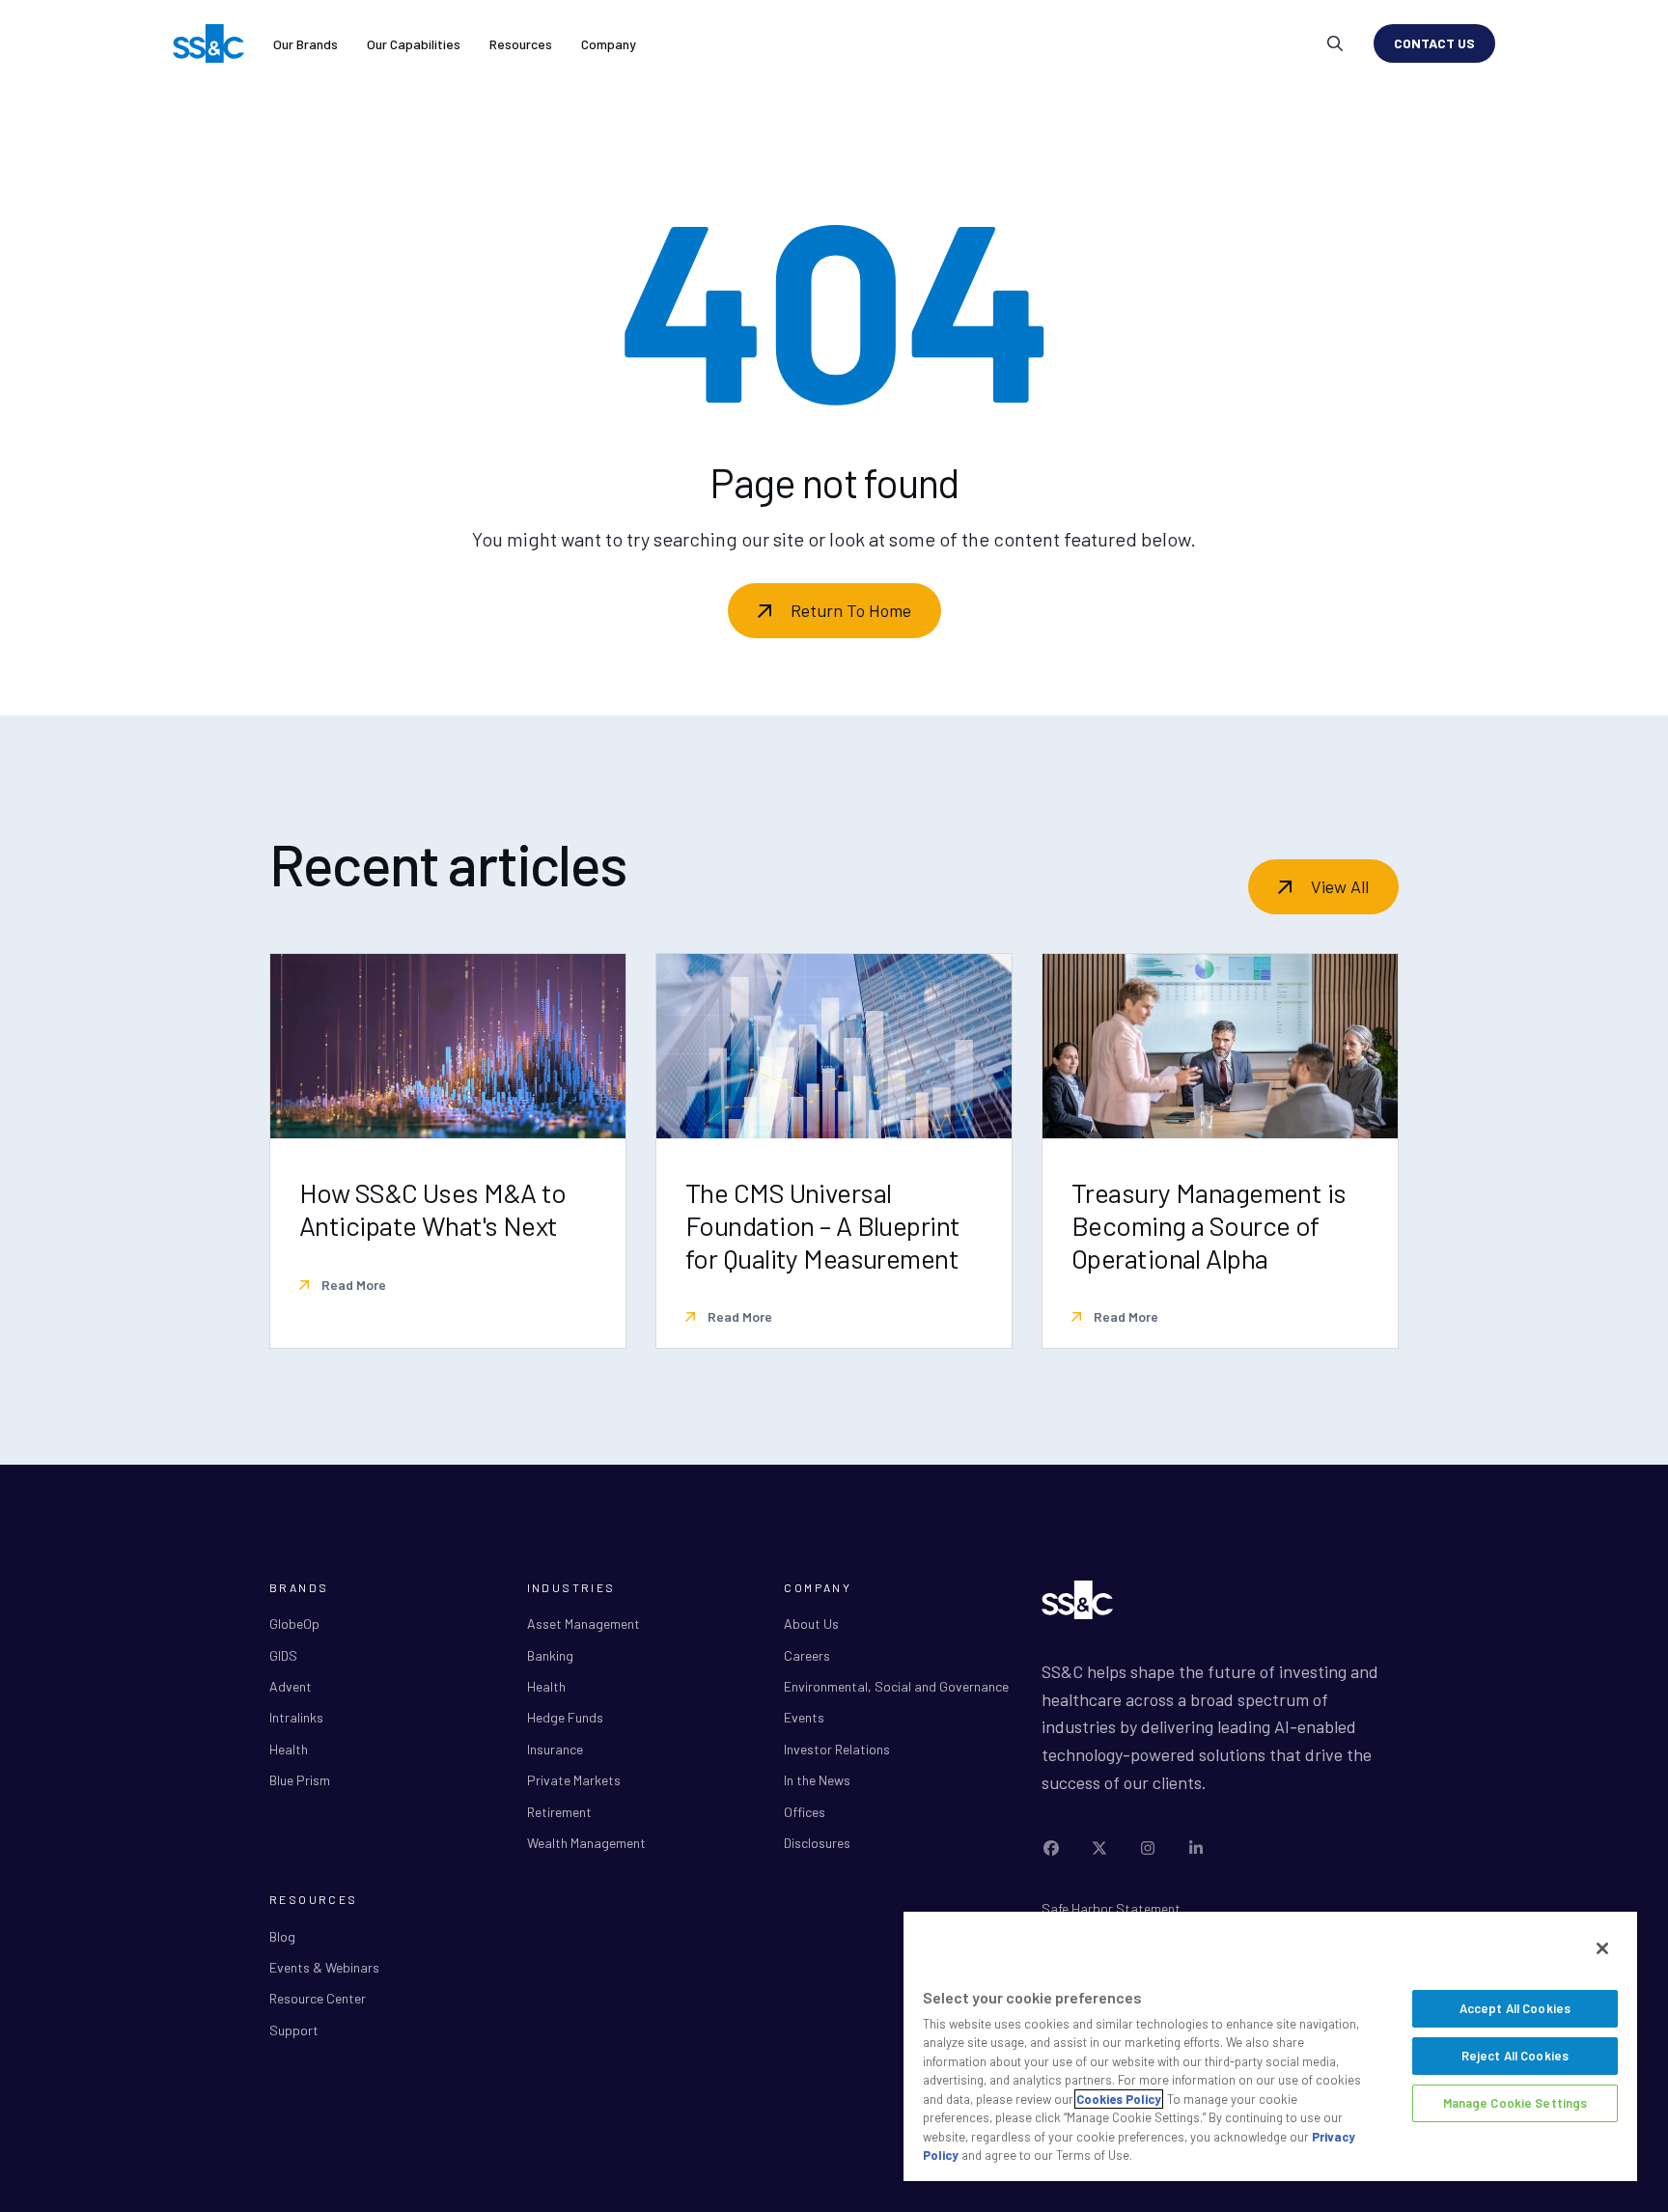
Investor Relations (837, 1749)
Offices (805, 1812)
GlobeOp (294, 1624)
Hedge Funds (565, 1717)
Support (294, 2030)
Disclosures (817, 1843)
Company (609, 44)
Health (289, 1749)
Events (804, 1717)
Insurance (555, 1749)
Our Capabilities (414, 44)
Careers (807, 1655)
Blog (282, 1936)
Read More (352, 1285)
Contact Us (1434, 43)
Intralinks (296, 1717)
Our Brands (306, 44)
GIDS (283, 1655)
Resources (521, 44)
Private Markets (574, 1780)
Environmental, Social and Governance (896, 1686)
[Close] (1602, 1948)
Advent (291, 1686)
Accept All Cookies (1515, 2008)
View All (1340, 886)
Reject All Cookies (1515, 2056)
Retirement (559, 1812)
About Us (811, 1624)
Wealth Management (586, 1843)
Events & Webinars (324, 1967)
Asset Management (584, 1624)
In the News (817, 1780)
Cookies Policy (1119, 2099)
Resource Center (318, 1998)
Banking (550, 1655)
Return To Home (851, 610)
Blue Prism (300, 1780)
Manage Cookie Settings (1515, 2103)
